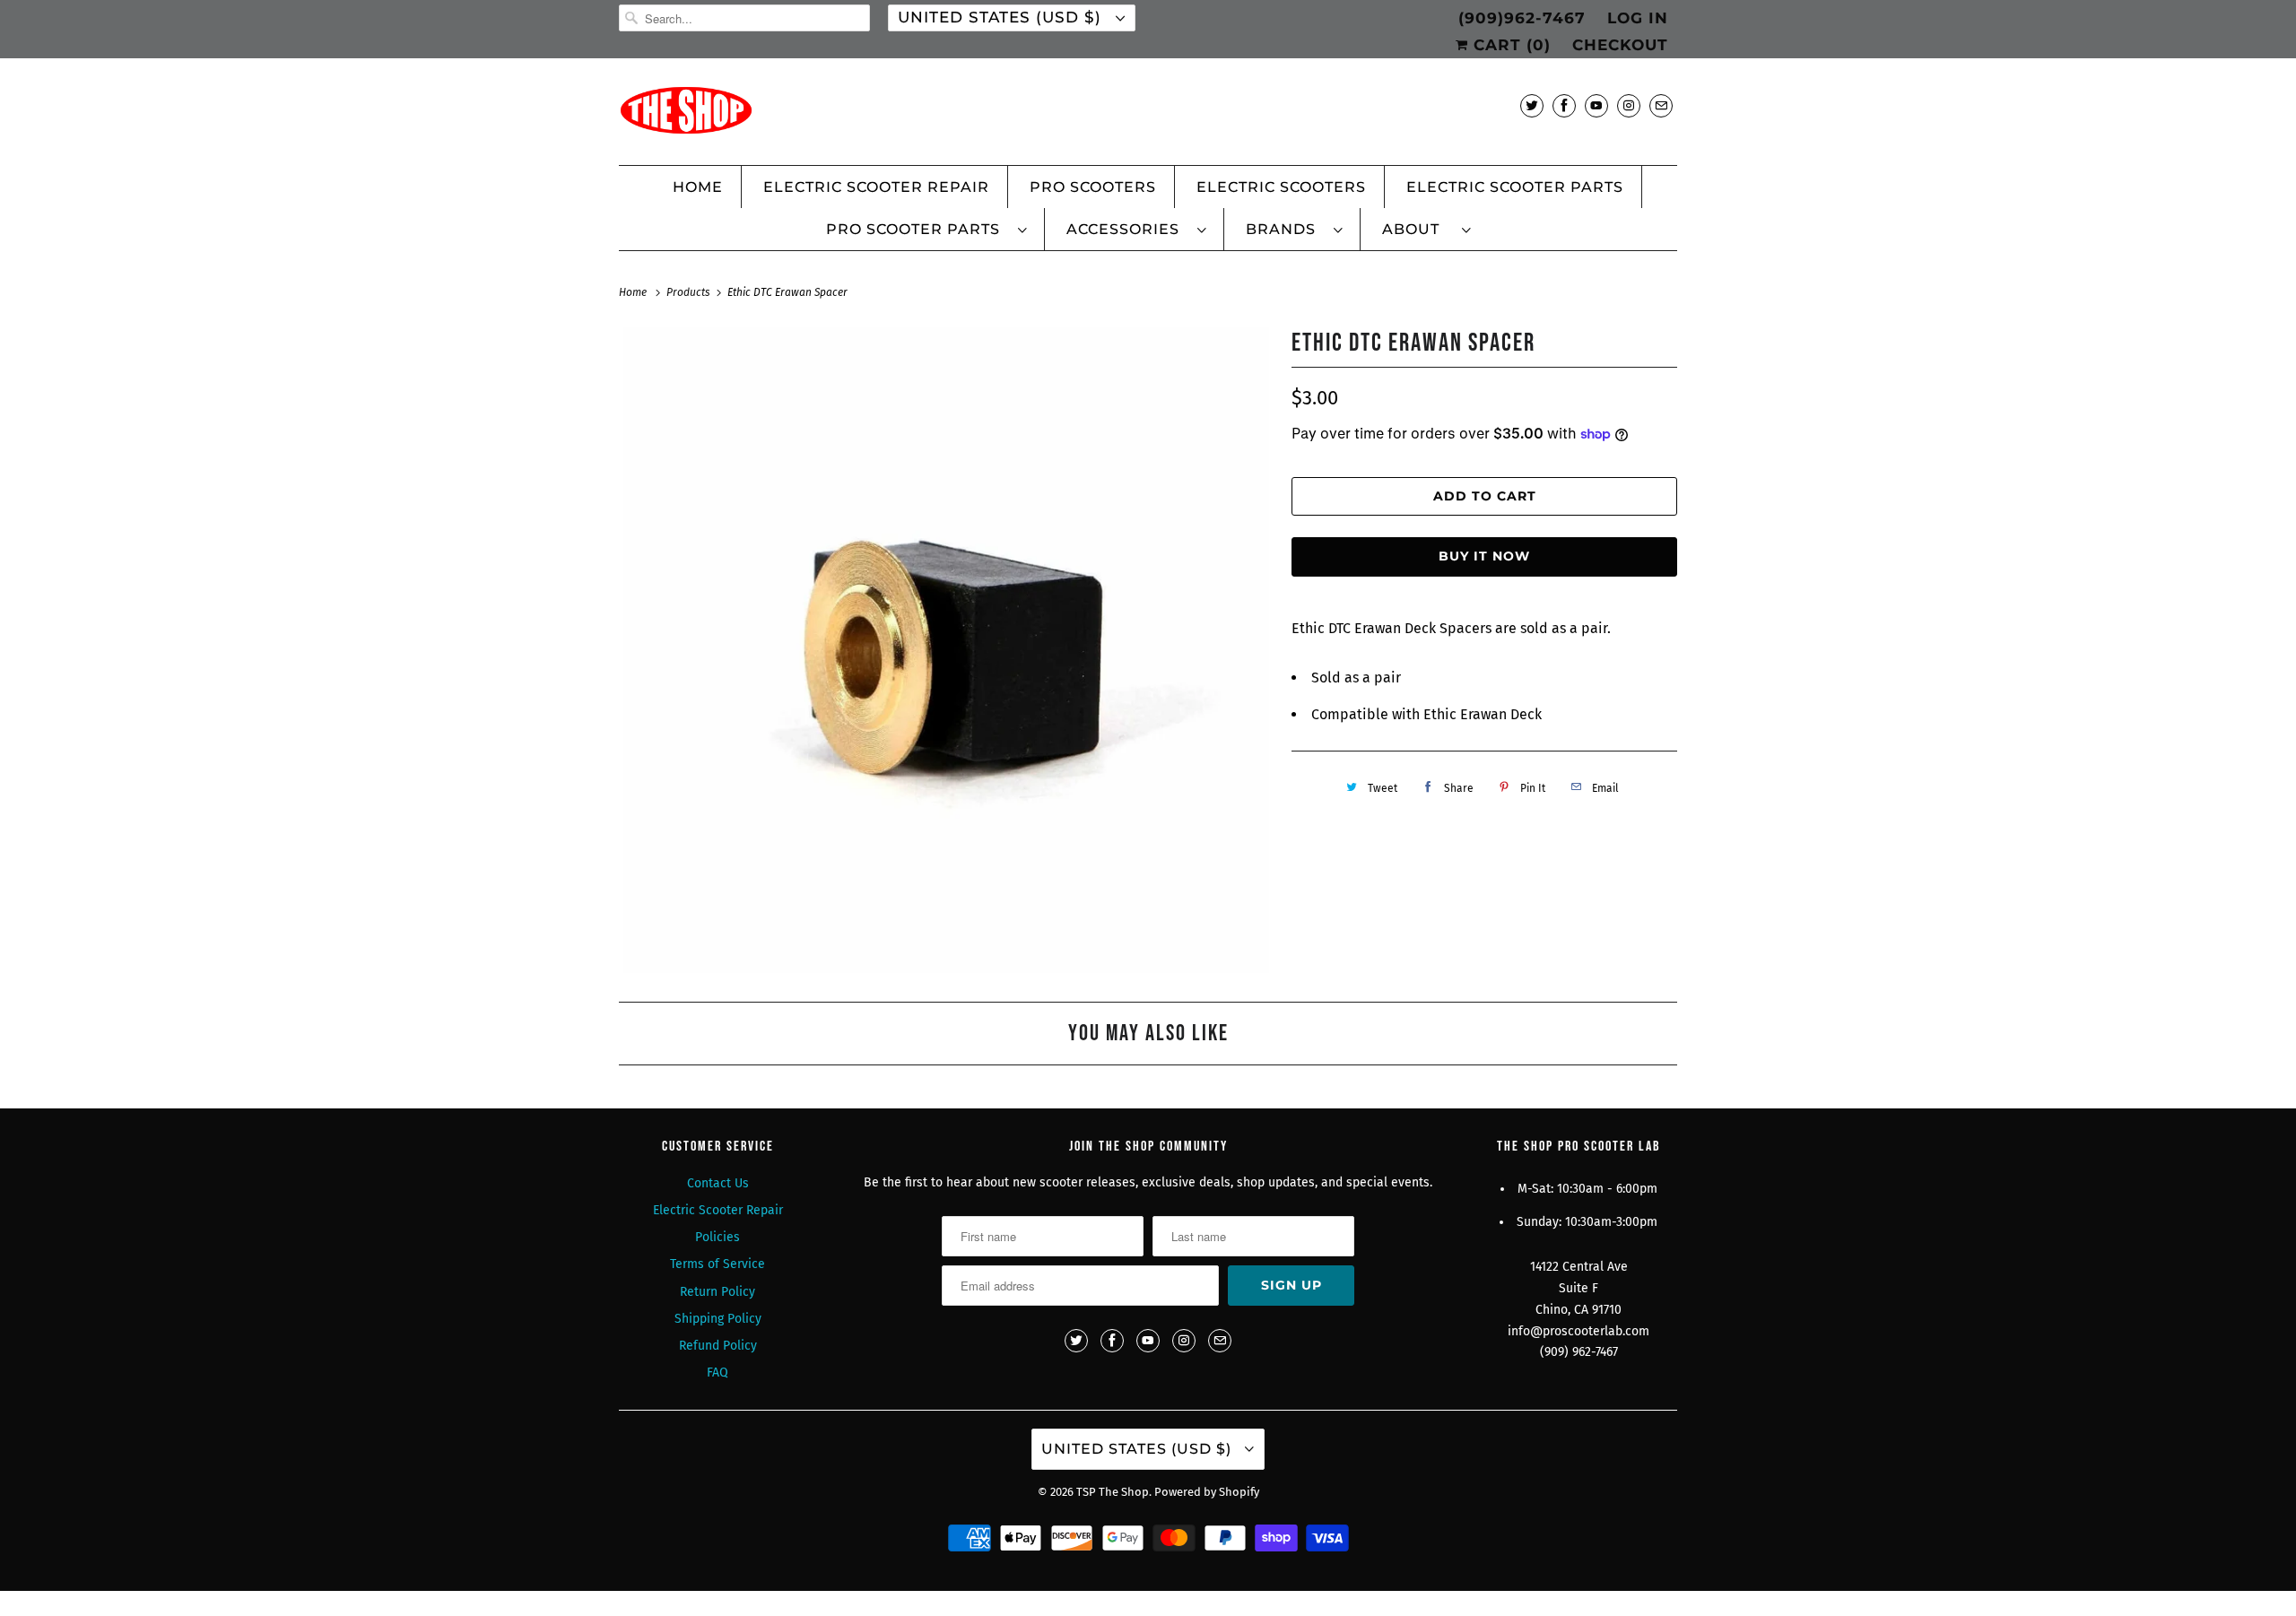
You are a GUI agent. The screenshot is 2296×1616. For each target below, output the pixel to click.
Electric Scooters (1281, 187)
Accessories (1127, 229)
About (1418, 229)
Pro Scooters (1093, 187)
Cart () (1509, 45)
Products (690, 292)
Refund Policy (718, 1346)
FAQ (717, 1373)
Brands (1285, 229)
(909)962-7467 (1522, 18)
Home (698, 187)
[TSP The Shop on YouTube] (1596, 105)
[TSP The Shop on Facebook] (1564, 105)
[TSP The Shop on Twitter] (1532, 105)
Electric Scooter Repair (876, 187)
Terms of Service (717, 1264)
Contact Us (718, 1183)
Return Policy (717, 1292)
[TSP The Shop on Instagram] (1629, 105)
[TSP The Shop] (1148, 116)
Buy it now (1484, 556)
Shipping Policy (718, 1319)
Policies (717, 1237)
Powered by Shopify (1207, 1492)
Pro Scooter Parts (918, 229)
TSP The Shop (1113, 1492)
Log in (1638, 18)
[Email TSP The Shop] (1661, 105)
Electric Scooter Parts (1515, 187)
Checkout (1620, 45)
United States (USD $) (1002, 17)
